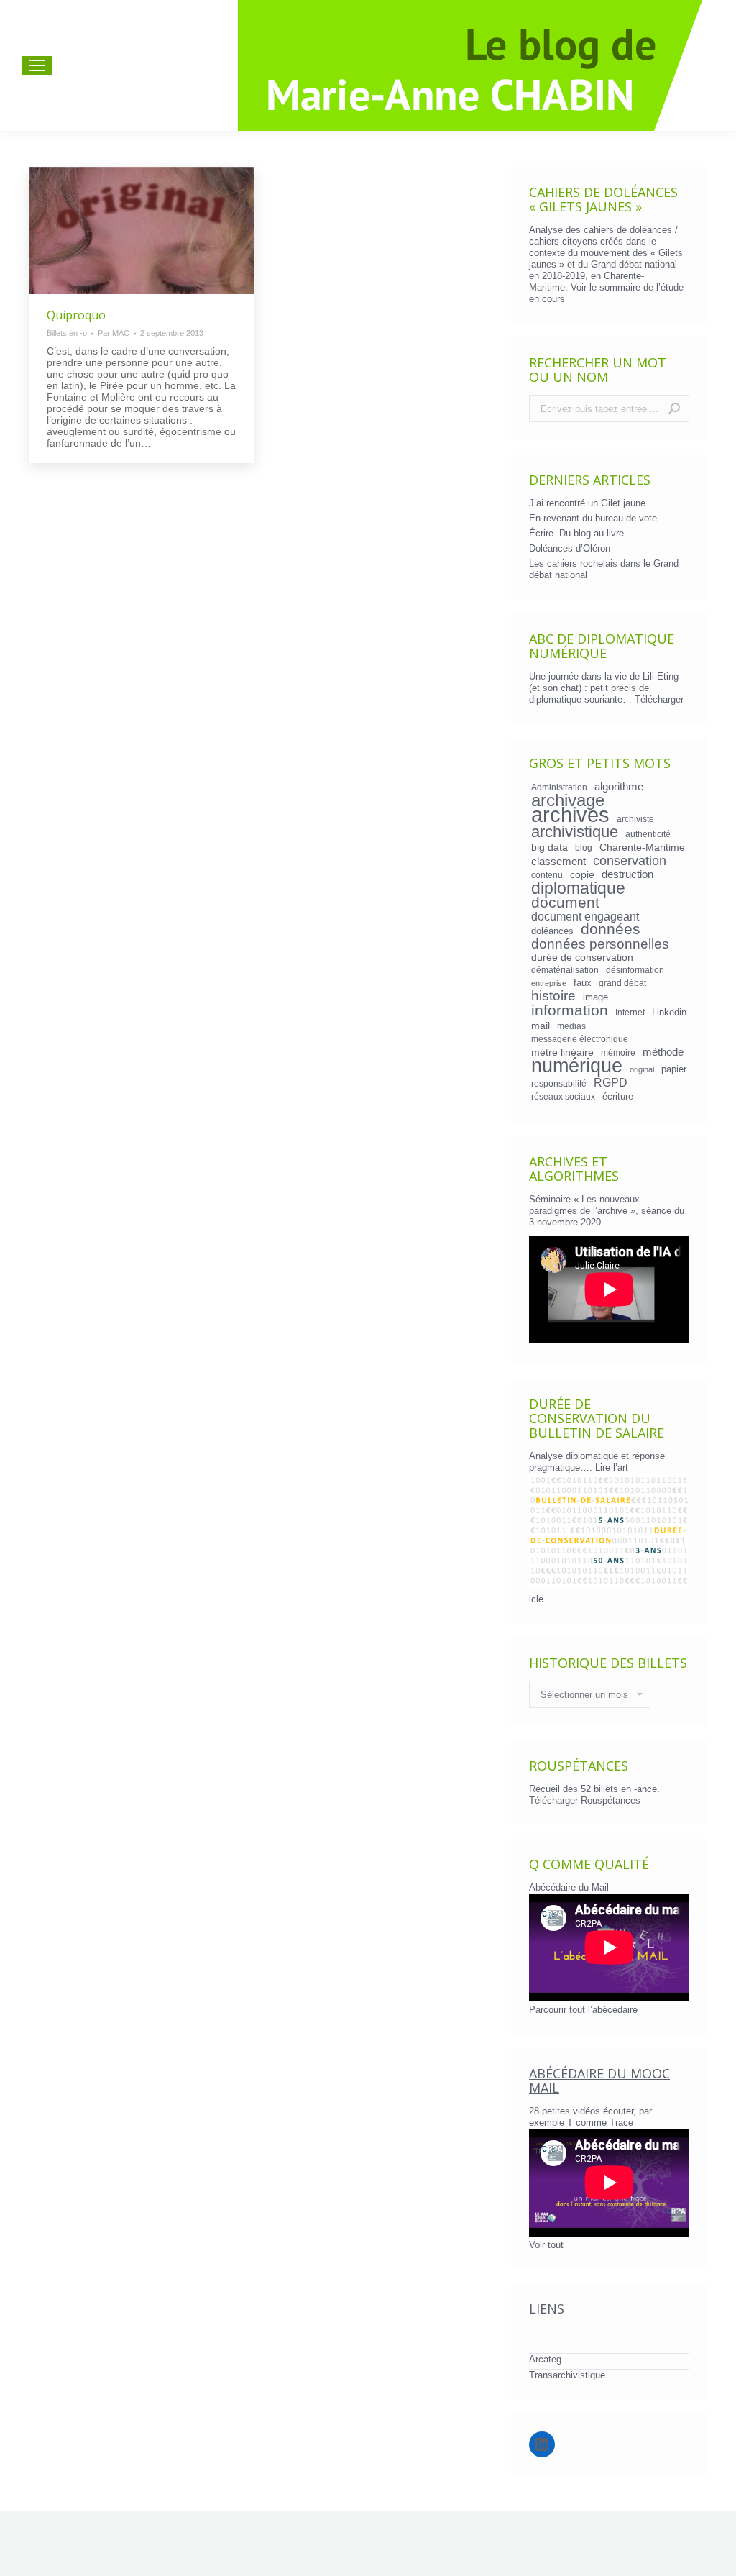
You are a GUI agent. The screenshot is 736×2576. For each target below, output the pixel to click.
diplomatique (578, 888)
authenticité (648, 834)
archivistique (575, 832)
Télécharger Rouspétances (585, 1800)
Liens (547, 2308)
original (642, 1069)
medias (571, 1026)
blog (584, 848)
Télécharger (659, 699)
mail (540, 1026)
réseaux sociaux (563, 1096)
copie (582, 874)
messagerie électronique (580, 1039)
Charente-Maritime (642, 847)
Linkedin (669, 1012)
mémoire (618, 1052)
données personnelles (600, 944)
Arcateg (545, 2359)
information (570, 1010)
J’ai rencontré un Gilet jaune (587, 503)
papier (674, 1069)
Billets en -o (67, 333)
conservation (630, 861)
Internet (630, 1012)
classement (558, 862)
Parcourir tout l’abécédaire (583, 2010)
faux (583, 983)
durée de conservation (582, 957)
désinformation (635, 970)
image (595, 997)
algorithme (619, 787)
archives (570, 815)
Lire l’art (612, 1467)
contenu (547, 875)
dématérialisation (565, 970)
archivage (568, 800)
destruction (627, 874)
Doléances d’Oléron (570, 548)
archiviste (635, 819)
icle (536, 1599)
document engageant (585, 916)
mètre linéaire (562, 1052)
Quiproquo (76, 315)
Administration (559, 787)
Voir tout (546, 2245)
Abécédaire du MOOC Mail (599, 2081)
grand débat (622, 983)
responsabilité (559, 1083)
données (611, 929)
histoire (553, 996)
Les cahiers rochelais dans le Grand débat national (604, 569)
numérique (577, 1066)
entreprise (549, 983)
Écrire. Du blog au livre (576, 533)
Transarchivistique (567, 2375)
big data (549, 847)
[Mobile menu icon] (37, 65)
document (565, 903)
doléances (552, 931)
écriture (618, 1096)
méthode (663, 1052)
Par (114, 333)
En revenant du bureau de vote (593, 518)
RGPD (611, 1082)
